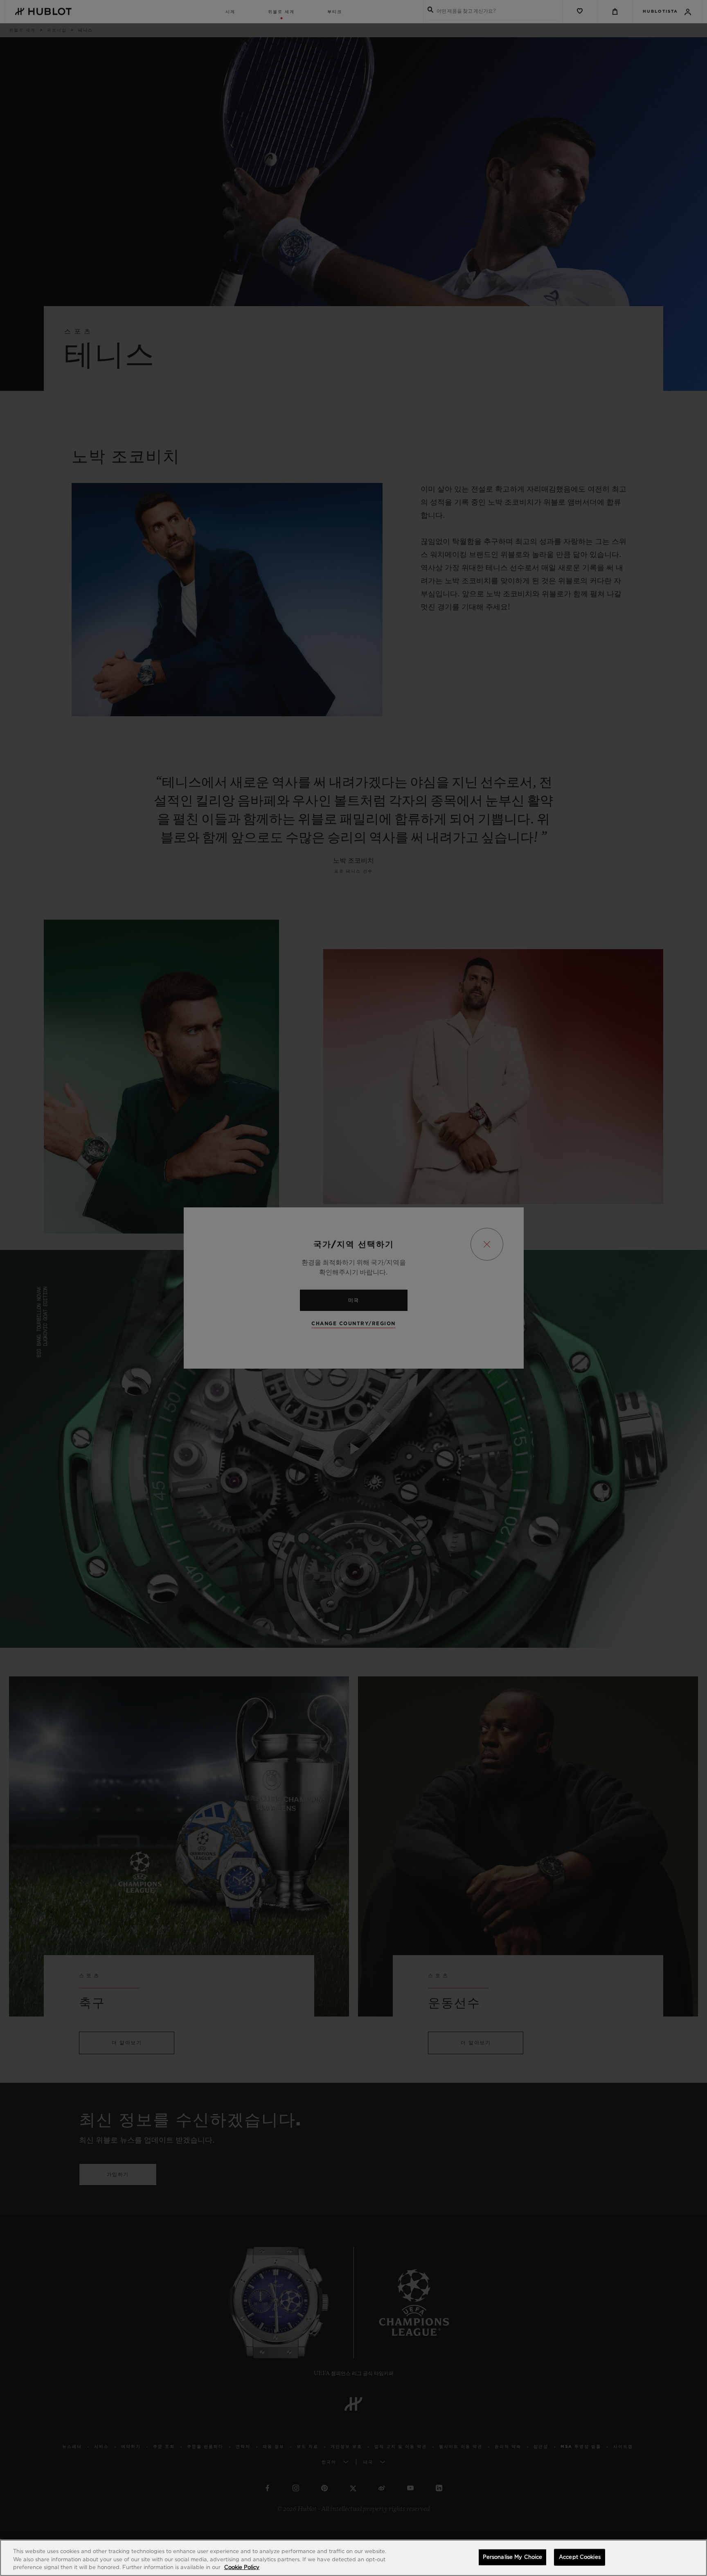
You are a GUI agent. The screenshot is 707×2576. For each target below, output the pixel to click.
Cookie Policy (242, 2568)
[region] (353, 2558)
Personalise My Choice (513, 2557)
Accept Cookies (580, 2557)
